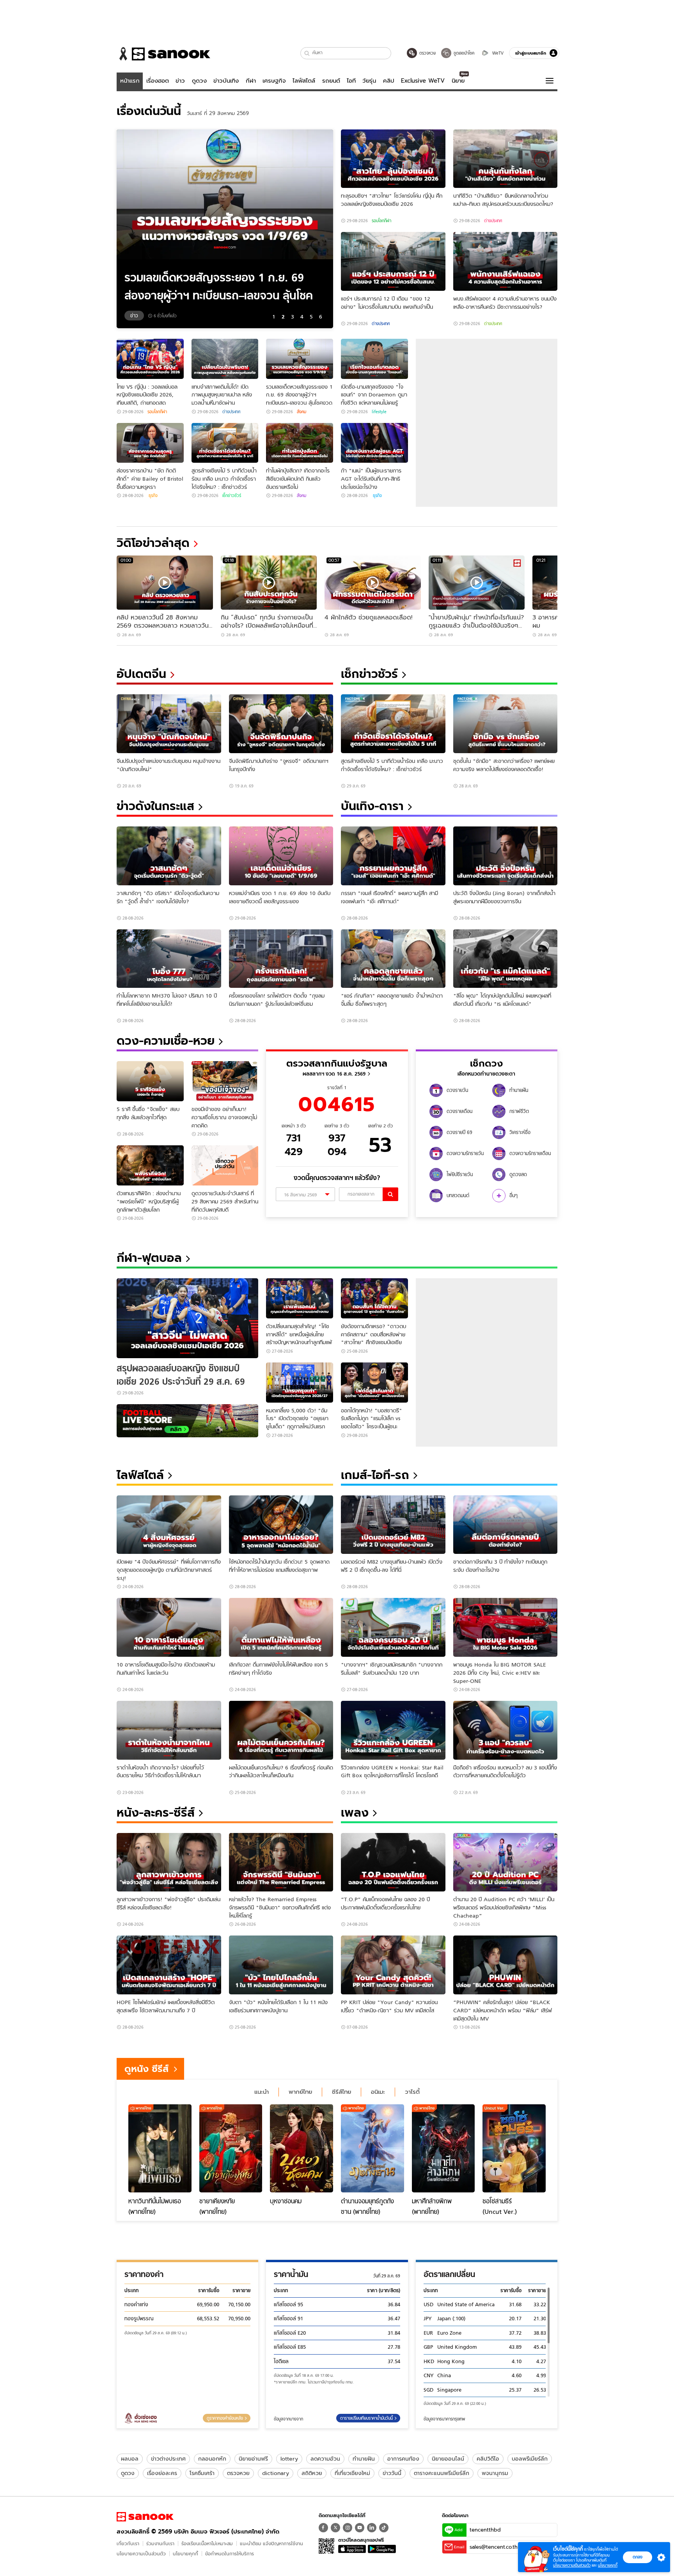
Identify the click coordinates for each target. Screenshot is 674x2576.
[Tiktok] (384, 2528)
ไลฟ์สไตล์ (304, 81)
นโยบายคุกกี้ (185, 2554)
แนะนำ (262, 2092)
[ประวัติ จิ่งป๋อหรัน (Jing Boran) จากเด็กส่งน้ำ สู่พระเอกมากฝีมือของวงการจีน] (505, 856)
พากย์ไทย (300, 2092)
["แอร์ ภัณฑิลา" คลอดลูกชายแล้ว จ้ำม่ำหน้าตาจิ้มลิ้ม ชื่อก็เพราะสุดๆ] (393, 959)
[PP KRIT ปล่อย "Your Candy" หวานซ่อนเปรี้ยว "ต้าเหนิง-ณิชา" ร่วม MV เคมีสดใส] (393, 1965)
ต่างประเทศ (493, 221)
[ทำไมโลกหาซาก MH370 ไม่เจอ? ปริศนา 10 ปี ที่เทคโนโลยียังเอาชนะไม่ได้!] (169, 959)
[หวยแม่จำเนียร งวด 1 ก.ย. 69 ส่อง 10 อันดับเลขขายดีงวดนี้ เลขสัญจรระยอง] (281, 856)
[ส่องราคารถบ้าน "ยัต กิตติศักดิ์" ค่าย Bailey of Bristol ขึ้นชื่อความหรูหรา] (150, 443)
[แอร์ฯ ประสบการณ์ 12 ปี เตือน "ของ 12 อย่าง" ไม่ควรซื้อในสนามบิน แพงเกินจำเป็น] (393, 261)
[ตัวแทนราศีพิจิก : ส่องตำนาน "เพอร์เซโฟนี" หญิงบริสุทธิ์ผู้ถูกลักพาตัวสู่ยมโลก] (150, 1165)
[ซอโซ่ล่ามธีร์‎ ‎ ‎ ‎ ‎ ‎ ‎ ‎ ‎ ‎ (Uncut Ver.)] (514, 2148)
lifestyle (379, 412)
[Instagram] (348, 2528)
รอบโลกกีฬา (381, 221)
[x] (335, 2528)
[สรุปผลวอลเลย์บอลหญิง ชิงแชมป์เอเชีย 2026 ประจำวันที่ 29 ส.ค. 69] (187, 1318)
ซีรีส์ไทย (341, 2092)
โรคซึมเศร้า (202, 2473)
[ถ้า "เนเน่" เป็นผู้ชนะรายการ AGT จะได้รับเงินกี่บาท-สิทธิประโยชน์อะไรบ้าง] (374, 443)
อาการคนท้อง (403, 2459)
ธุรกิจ (153, 495)
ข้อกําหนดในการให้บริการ (230, 2554)
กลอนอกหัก (212, 2459)
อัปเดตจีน (141, 674)
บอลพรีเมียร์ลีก (530, 2459)
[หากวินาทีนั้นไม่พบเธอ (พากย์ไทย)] (160, 2148)
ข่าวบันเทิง (226, 81)
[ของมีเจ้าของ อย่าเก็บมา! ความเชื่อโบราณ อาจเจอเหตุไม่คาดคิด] (225, 1081)
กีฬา (251, 81)
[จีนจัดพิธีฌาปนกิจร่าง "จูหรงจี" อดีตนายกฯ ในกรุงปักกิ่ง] (281, 724)
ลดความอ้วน (325, 2459)
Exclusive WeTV (423, 81)
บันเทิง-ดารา (372, 806)
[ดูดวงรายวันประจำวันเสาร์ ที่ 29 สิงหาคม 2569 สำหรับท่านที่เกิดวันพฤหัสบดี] (225, 1165)
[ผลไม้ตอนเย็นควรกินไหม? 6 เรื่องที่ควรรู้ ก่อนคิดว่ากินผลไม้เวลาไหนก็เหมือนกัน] (281, 1730)
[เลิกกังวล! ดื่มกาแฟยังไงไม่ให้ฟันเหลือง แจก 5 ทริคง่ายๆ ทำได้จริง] (281, 1627)
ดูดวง (199, 81)
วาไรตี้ (412, 2092)
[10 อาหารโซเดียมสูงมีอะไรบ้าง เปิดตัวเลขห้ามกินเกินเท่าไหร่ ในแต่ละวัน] (169, 1627)
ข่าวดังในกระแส (155, 806)
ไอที (351, 81)
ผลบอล (130, 2459)
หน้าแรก (130, 81)
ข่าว (180, 81)
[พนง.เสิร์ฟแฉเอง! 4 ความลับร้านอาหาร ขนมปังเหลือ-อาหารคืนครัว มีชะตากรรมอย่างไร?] (505, 261)
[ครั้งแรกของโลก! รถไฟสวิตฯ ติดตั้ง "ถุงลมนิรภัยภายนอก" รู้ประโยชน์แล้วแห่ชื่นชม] (281, 959)
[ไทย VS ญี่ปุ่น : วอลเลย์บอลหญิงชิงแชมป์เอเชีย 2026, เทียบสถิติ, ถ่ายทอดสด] (150, 359)
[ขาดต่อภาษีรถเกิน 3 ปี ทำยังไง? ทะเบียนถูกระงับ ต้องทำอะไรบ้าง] (505, 1525)
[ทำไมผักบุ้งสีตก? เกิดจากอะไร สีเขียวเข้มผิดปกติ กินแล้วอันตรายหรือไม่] (300, 443)
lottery (289, 2459)
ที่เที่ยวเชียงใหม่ (352, 2473)
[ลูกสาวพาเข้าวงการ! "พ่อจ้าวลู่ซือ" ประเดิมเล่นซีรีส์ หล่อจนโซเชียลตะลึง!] (169, 1862)
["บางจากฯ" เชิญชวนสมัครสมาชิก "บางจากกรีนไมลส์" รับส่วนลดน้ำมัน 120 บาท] (393, 1627)
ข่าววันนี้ (392, 2473)
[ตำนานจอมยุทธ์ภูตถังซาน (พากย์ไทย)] (372, 2148)
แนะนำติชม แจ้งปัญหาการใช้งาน (271, 2543)
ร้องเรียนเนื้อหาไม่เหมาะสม (207, 2543)
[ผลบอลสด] (187, 1421)
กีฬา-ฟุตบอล (149, 1258)
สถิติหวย (312, 2473)
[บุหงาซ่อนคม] (302, 2148)
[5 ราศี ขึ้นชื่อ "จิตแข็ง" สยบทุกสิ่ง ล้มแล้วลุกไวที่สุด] (150, 1081)
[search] (390, 1194)
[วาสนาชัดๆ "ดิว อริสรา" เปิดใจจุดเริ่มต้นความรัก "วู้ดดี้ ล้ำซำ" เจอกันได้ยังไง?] (169, 856)
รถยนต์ (331, 81)
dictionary (276, 2473)
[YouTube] (360, 2528)
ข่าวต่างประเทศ (168, 2459)
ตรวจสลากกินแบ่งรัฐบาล (337, 1063)
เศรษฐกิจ (274, 81)
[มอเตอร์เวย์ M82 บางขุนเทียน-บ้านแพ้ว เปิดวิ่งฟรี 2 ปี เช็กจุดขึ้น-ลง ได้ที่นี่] (393, 1525)
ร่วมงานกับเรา (160, 2543)
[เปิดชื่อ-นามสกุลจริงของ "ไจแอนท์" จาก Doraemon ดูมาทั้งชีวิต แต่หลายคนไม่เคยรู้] (374, 359)
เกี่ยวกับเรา (128, 2543)
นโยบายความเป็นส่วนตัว (141, 2554)
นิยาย (458, 81)
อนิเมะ (378, 2092)
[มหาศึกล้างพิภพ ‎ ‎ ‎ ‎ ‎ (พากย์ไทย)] (443, 2148)
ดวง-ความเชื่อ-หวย (166, 1041)
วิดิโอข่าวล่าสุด (153, 543)
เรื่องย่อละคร (162, 2473)
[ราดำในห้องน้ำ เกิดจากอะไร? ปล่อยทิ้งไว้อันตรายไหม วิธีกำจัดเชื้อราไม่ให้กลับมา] (169, 1730)
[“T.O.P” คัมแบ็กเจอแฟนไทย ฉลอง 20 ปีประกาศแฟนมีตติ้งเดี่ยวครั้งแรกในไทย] (393, 1862)
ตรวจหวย (238, 2473)
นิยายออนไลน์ (448, 2459)
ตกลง (638, 2557)
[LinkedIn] (372, 2528)
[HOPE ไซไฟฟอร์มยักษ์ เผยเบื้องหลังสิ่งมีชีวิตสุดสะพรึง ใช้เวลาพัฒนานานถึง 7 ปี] (169, 1965)
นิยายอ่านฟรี (253, 2459)
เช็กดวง (486, 1063)
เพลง (355, 1813)
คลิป (389, 81)
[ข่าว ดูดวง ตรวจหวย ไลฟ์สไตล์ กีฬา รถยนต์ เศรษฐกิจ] (163, 54)
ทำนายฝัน (364, 2459)
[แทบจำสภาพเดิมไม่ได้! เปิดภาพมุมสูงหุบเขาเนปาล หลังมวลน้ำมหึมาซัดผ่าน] (225, 359)
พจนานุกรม (495, 2473)
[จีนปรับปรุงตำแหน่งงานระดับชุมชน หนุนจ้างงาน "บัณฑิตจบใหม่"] (169, 724)
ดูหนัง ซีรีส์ (146, 2069)
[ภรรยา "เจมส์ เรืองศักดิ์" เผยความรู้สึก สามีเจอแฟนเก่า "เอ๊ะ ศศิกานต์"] (393, 856)
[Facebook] (323, 2528)
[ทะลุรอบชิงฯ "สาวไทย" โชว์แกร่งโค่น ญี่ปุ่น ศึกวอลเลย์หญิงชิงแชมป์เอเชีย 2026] (393, 159)
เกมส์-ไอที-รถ (375, 1475)
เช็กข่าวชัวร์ (232, 495)
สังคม (302, 412)
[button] (307, 53)
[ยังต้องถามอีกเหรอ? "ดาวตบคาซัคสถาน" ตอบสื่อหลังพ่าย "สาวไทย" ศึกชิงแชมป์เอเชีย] (374, 1298)
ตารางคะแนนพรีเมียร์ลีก (442, 2473)
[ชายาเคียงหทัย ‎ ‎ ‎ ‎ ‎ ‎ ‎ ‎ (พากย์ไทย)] (231, 2148)
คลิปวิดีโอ (488, 2459)
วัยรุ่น (369, 81)
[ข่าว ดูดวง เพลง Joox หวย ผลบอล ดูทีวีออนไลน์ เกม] (145, 2517)
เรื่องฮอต (158, 81)
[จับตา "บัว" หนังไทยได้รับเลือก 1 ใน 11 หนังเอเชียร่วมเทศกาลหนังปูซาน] (281, 1965)
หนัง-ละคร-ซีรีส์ (156, 1813)
